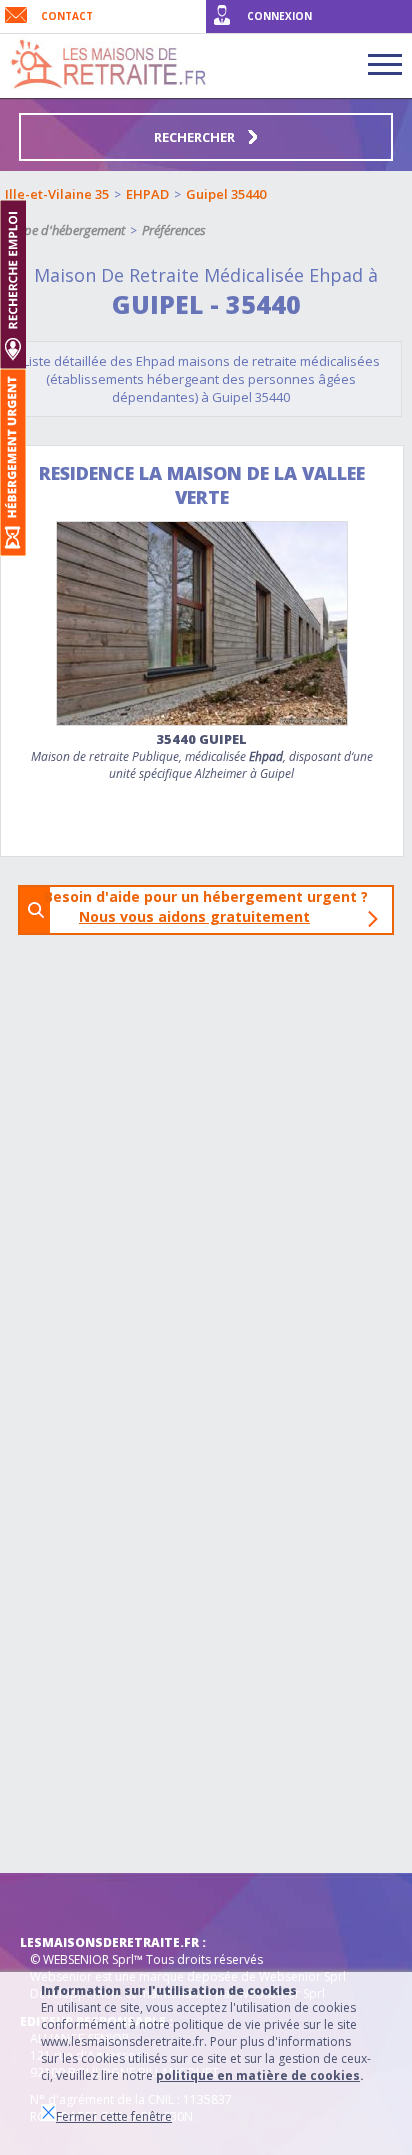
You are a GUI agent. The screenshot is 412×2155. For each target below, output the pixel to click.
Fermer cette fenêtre (114, 2116)
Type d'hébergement (68, 230)
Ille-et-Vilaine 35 (57, 194)
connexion (279, 16)
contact (67, 16)
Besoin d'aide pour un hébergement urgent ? (212, 906)
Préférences (174, 230)
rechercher (196, 137)
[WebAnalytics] (60, 1903)
